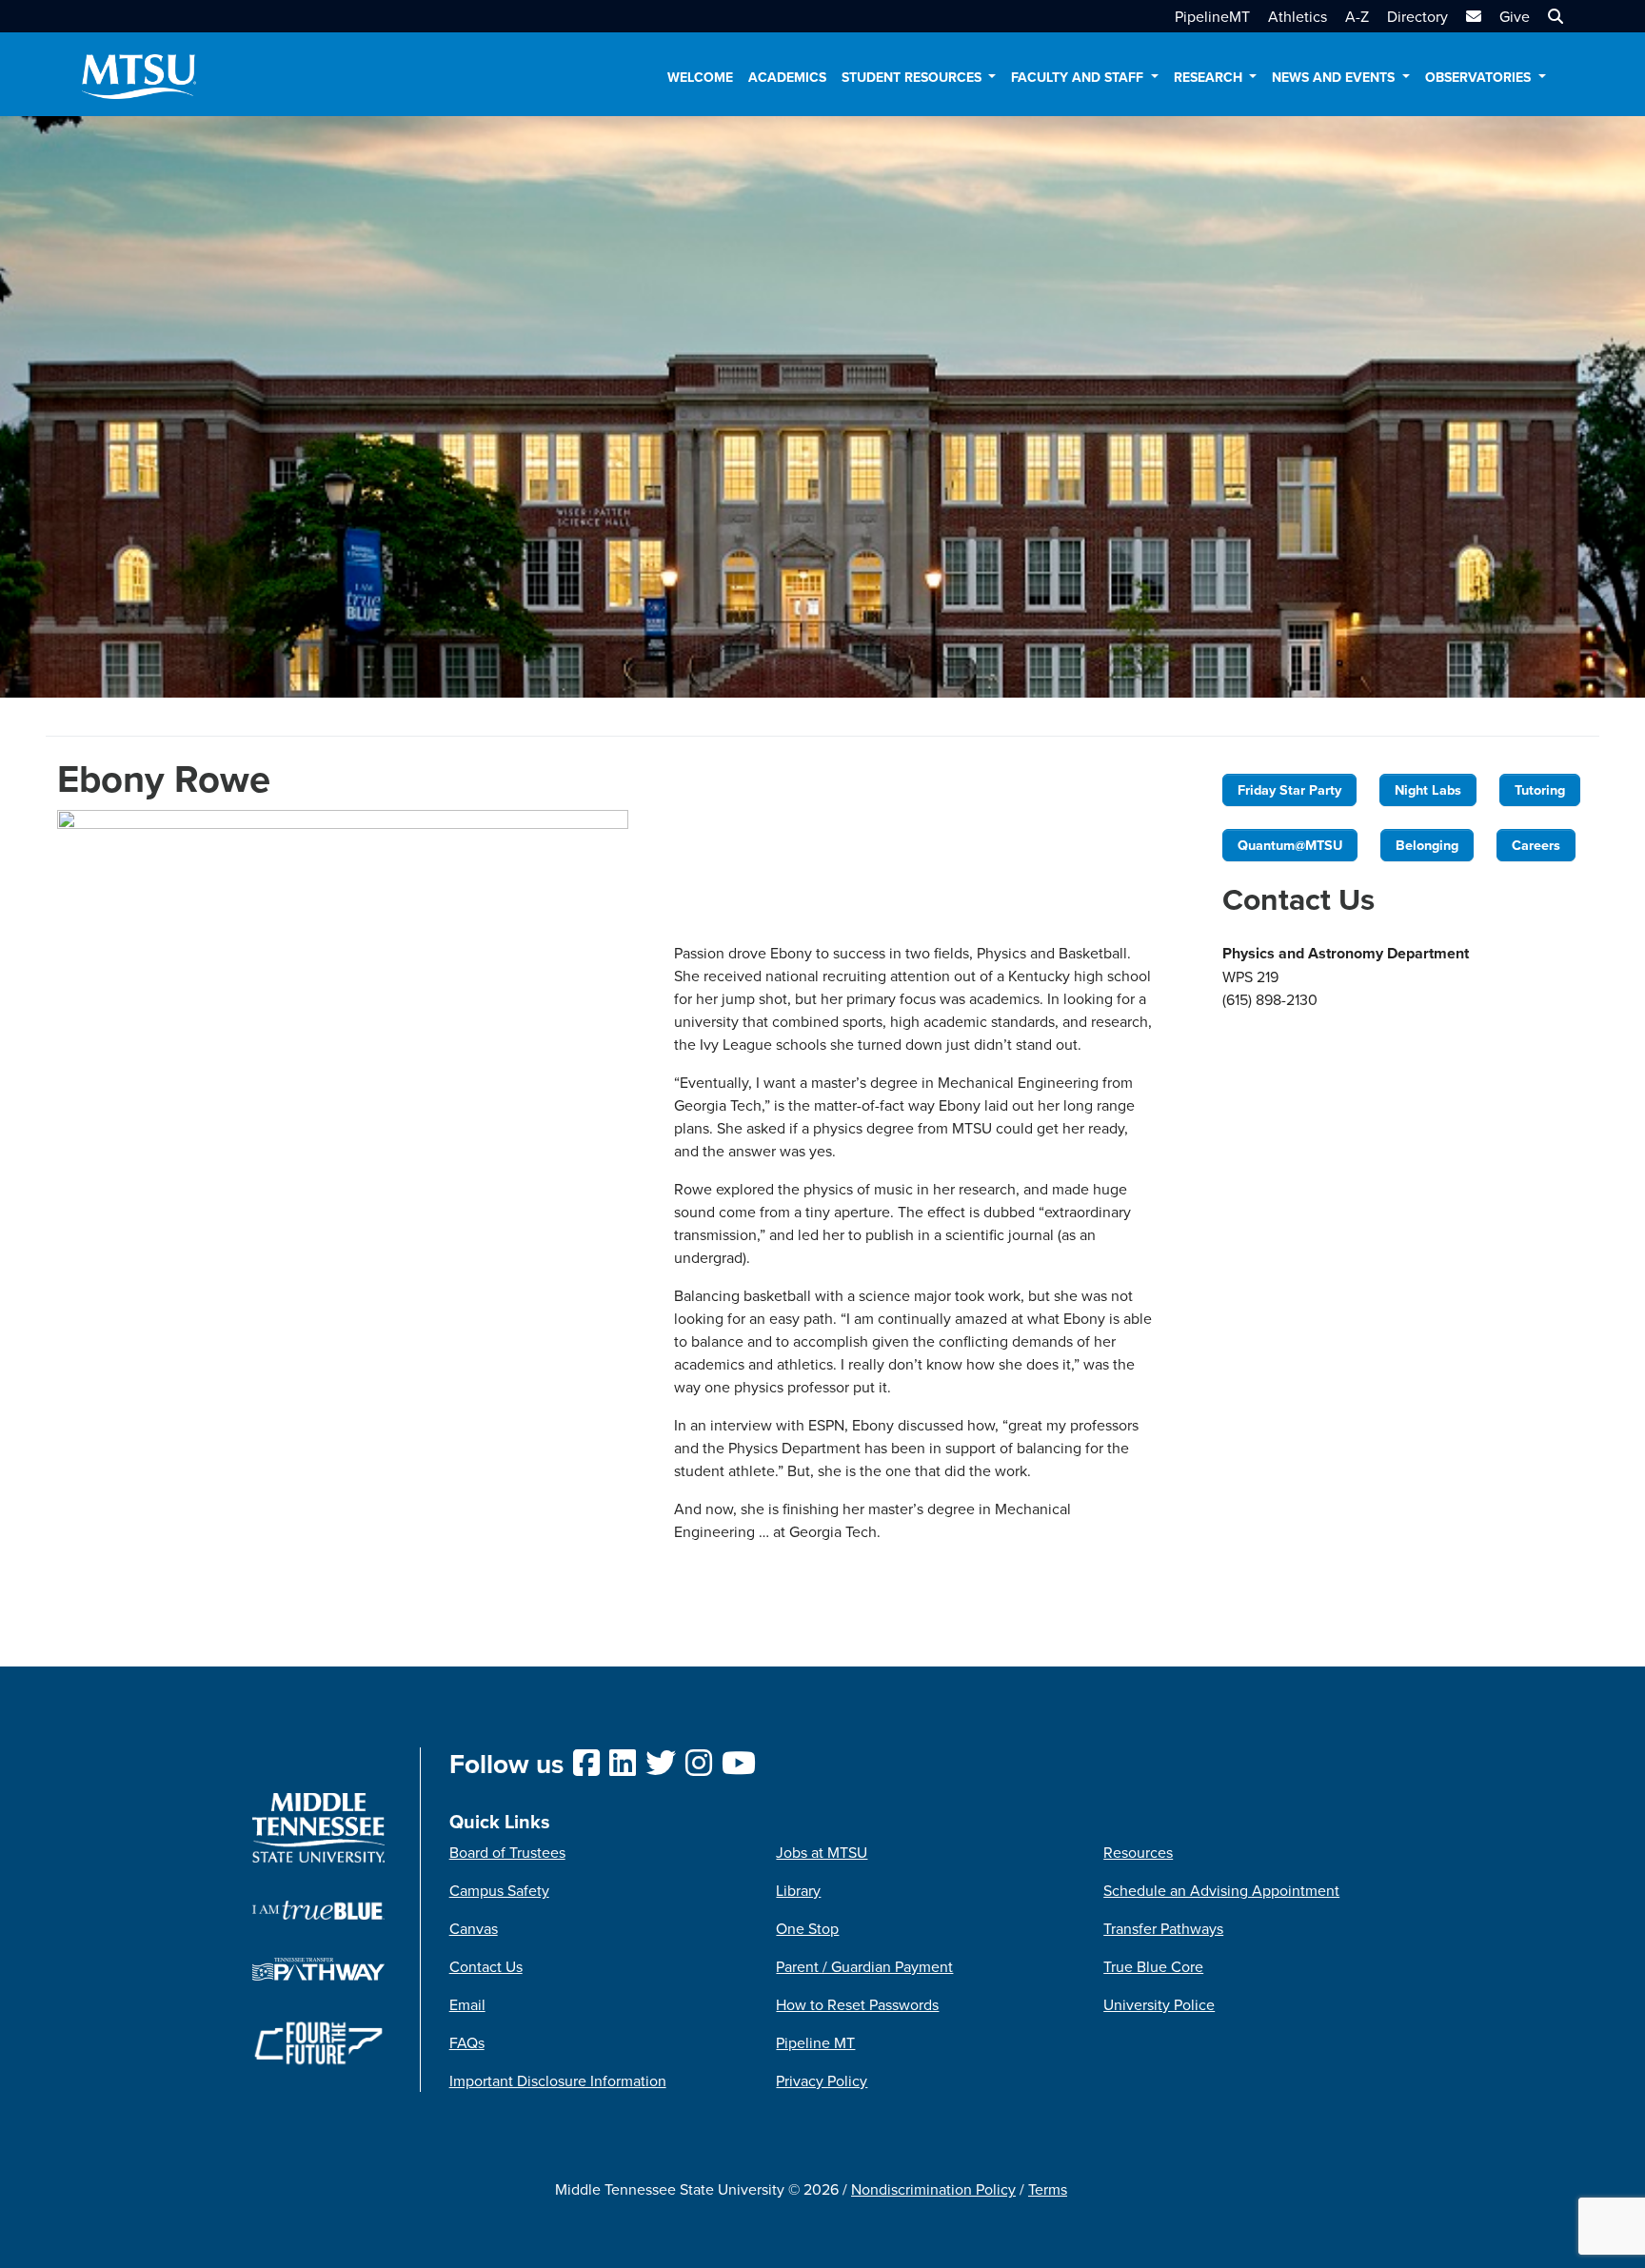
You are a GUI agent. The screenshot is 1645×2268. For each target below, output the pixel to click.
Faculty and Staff (1079, 77)
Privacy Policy (822, 2081)
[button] (1553, 16)
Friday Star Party (1289, 789)
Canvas (474, 1928)
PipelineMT (1212, 16)
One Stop (807, 1928)
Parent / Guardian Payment (864, 1966)
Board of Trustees (507, 1852)
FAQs (467, 2042)
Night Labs (1428, 789)
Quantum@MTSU (1290, 845)
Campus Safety (499, 1890)
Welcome (700, 77)
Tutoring (1540, 789)
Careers (1536, 845)
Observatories (1480, 77)
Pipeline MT (815, 2042)
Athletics (1298, 16)
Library (798, 1890)
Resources (1138, 1852)
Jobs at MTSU (822, 1852)
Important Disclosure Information (558, 2081)
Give (1515, 16)
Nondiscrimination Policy (933, 2189)
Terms (1048, 2189)
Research (1210, 77)
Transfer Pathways (1163, 1928)
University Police (1159, 2004)
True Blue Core (1153, 1966)
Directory (1417, 16)
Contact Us (486, 1966)
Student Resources (913, 77)
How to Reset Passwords (857, 2004)
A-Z (1357, 16)
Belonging (1427, 845)
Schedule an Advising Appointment (1221, 1890)
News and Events (1335, 77)
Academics (787, 77)
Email (467, 2004)
